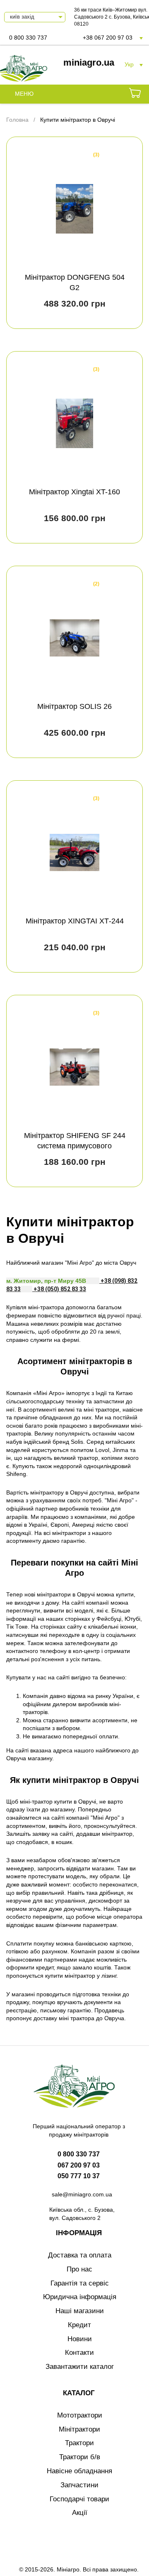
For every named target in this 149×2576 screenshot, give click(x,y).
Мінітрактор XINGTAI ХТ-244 (75, 921)
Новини (80, 2339)
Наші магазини (80, 2311)
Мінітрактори (79, 2429)
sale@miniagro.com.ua (82, 2194)
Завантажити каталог (80, 2367)
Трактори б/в (80, 2457)
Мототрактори (80, 2415)
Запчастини (79, 2485)
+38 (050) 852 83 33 (59, 1289)
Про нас (79, 2269)
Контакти (79, 2353)
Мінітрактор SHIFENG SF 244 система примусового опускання (75, 1146)
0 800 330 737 (28, 38)
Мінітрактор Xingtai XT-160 (74, 492)
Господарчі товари (79, 2499)
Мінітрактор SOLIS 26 (74, 706)
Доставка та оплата (80, 2255)
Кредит (79, 2325)
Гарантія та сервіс (80, 2283)
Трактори (79, 2443)
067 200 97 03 (79, 2165)
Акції (80, 2513)
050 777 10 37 (79, 2176)
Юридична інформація (80, 2297)
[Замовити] (135, 94)
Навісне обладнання (79, 2471)
